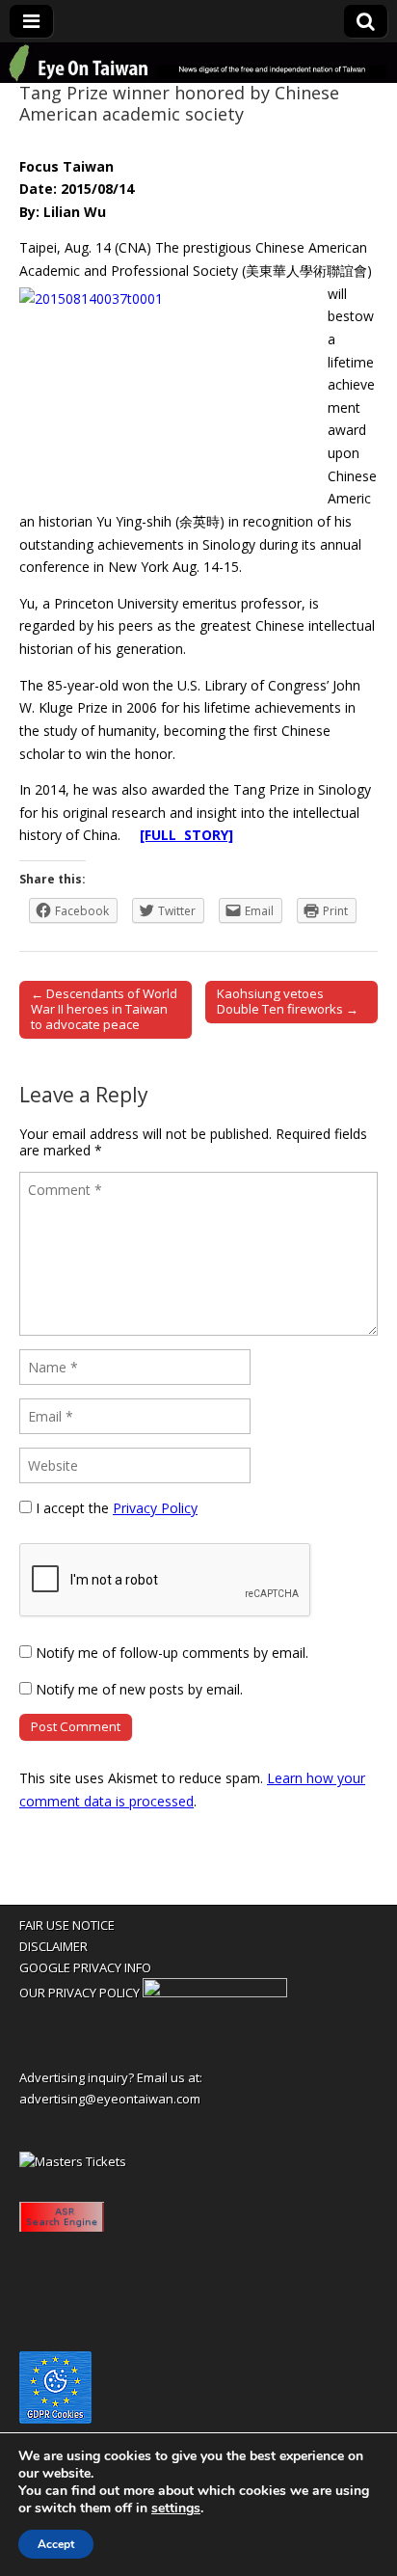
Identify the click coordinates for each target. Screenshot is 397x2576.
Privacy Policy (155, 1508)
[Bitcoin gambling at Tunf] (215, 1993)
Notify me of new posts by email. (139, 1689)
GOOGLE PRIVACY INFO (85, 1967)
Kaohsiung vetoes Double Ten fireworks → (288, 1001)
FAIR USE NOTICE (67, 1925)
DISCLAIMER (53, 1946)
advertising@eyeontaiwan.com (110, 2099)
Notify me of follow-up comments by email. (172, 1653)
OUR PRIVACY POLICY (79, 1993)
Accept (56, 2544)
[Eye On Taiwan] (198, 63)
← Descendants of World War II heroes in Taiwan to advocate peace (104, 1009)
